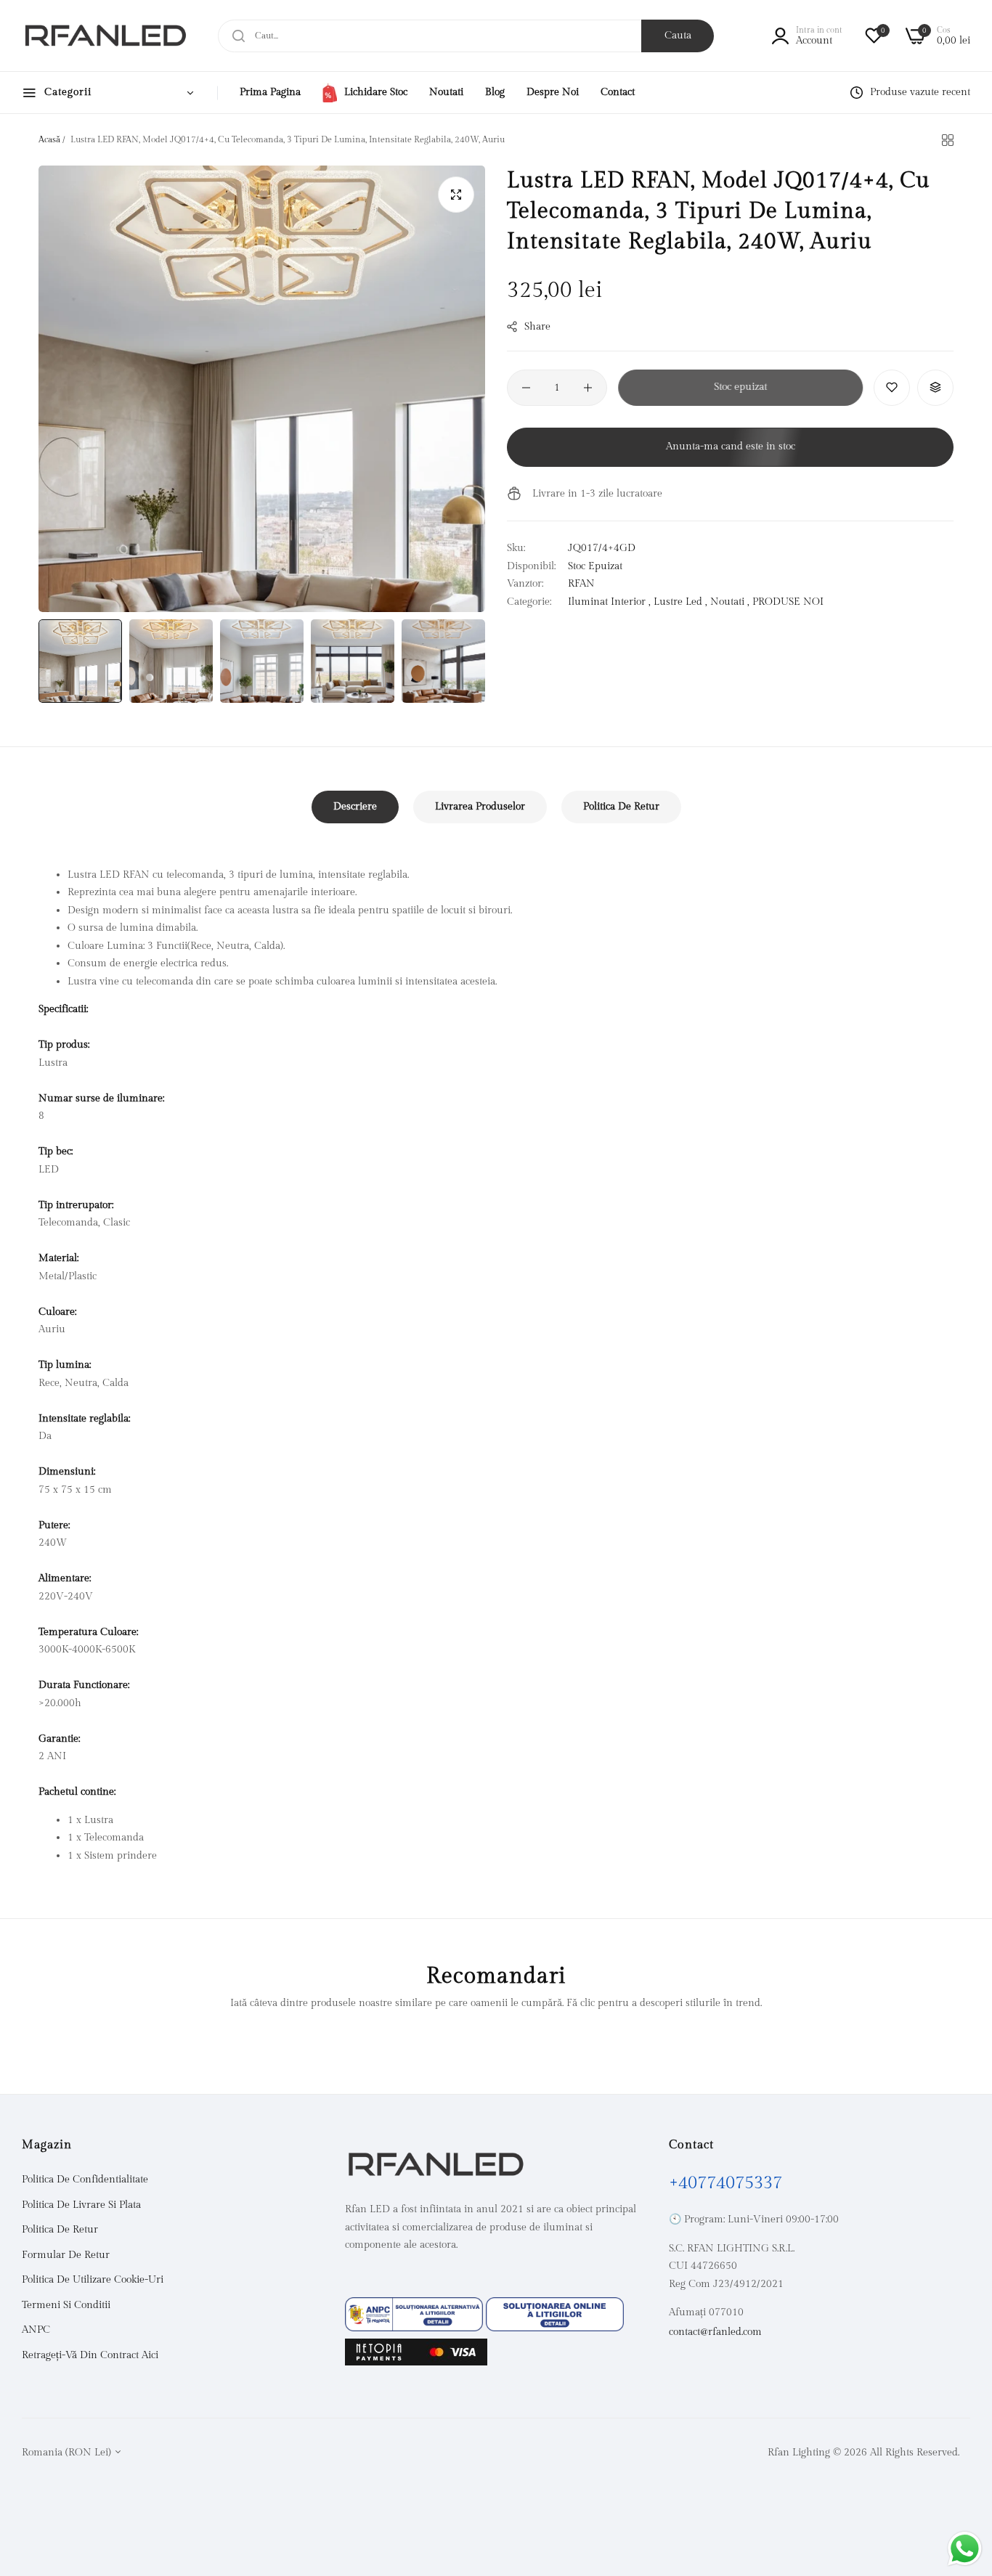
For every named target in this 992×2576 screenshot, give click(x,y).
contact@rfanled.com (715, 2332)
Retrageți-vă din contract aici (90, 2355)
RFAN (581, 584)
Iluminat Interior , (609, 601)
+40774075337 (725, 2184)
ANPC (36, 2331)
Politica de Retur (621, 807)
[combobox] (466, 36)
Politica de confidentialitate (85, 2180)
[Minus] (526, 388)
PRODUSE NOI (788, 601)
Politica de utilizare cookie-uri (93, 2281)
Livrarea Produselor (480, 807)
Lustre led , (680, 601)
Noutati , (730, 601)
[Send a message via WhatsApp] (965, 2549)
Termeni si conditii (66, 2305)
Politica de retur (60, 2230)
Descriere (355, 807)
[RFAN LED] (105, 36)
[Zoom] (456, 195)
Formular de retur (66, 2255)
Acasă (49, 139)
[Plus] (588, 388)
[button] (892, 388)
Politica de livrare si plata (81, 2205)
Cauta (678, 36)
